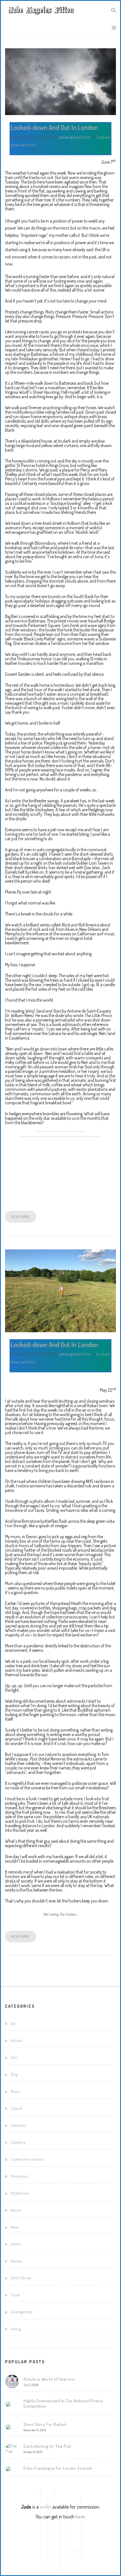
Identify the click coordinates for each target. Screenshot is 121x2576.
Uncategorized (22, 2312)
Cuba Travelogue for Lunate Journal (58, 2468)
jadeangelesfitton (75, 137)
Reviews (17, 2261)
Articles (16, 2040)
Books (15, 2091)
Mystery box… (21, 2193)
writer (45, 2507)
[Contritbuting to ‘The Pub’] (12, 2449)
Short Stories (21, 2278)
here (80, 2517)
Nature (16, 2210)
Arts (14, 2058)
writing (16, 2329)
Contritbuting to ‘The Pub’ (48, 2446)
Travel (15, 2295)
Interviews (18, 2125)
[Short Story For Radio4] (8, 2427)
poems (16, 2244)
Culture (16, 2108)
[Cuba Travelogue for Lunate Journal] (8, 2469)
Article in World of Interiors (49, 2379)
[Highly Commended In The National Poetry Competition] (8, 2404)
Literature (18, 2142)
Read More (21, 1217)
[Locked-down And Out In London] (60, 82)
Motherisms (19, 2176)
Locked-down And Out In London (54, 127)
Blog (14, 2074)
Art (13, 2024)
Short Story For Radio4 (45, 2424)
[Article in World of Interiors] (12, 2382)
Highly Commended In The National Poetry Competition (63, 2403)
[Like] (44, 145)
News (15, 2227)
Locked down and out (27, 2159)
